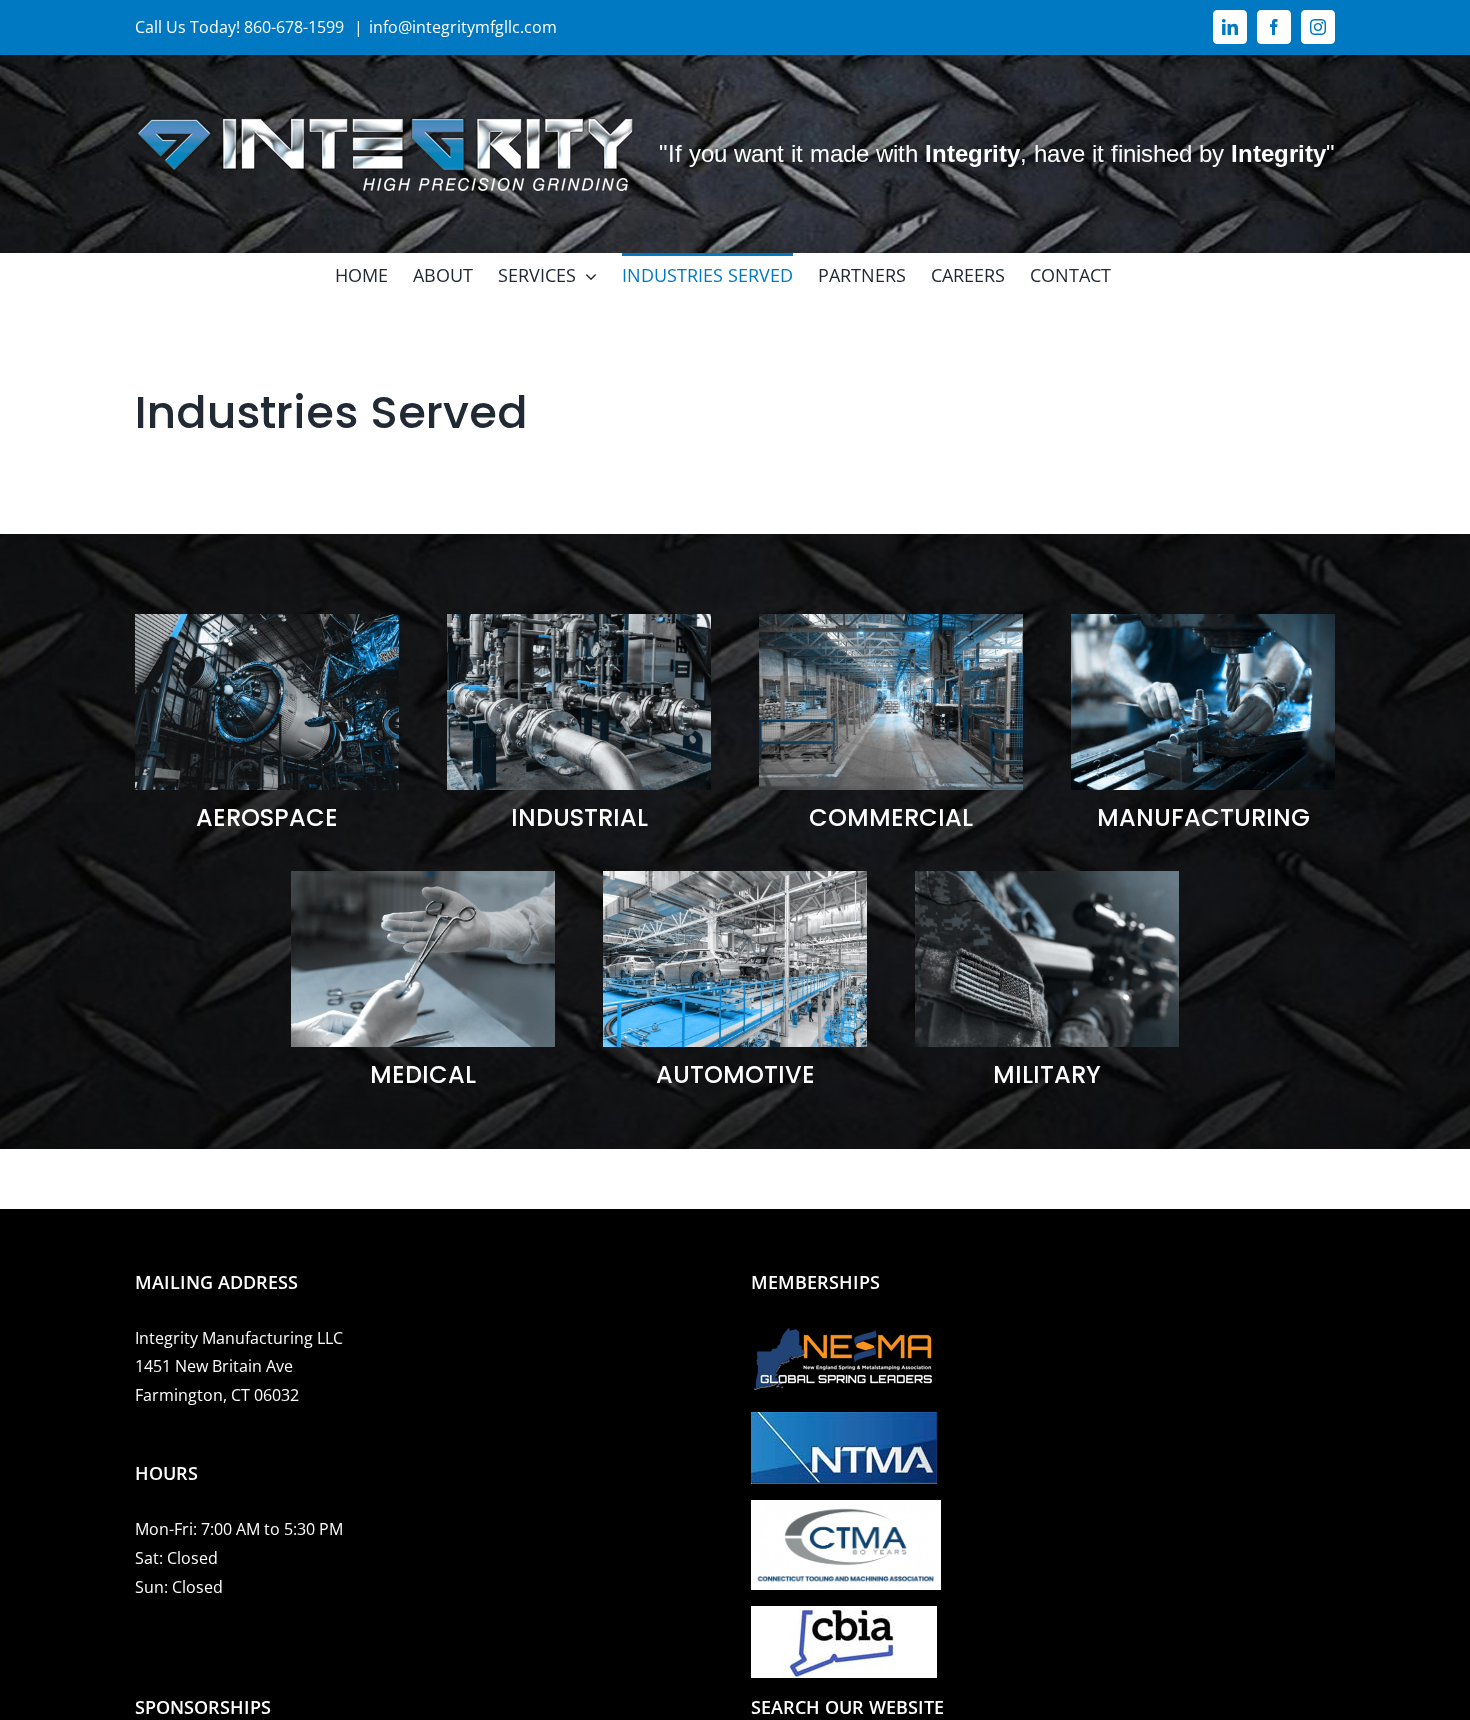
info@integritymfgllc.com (463, 27)
